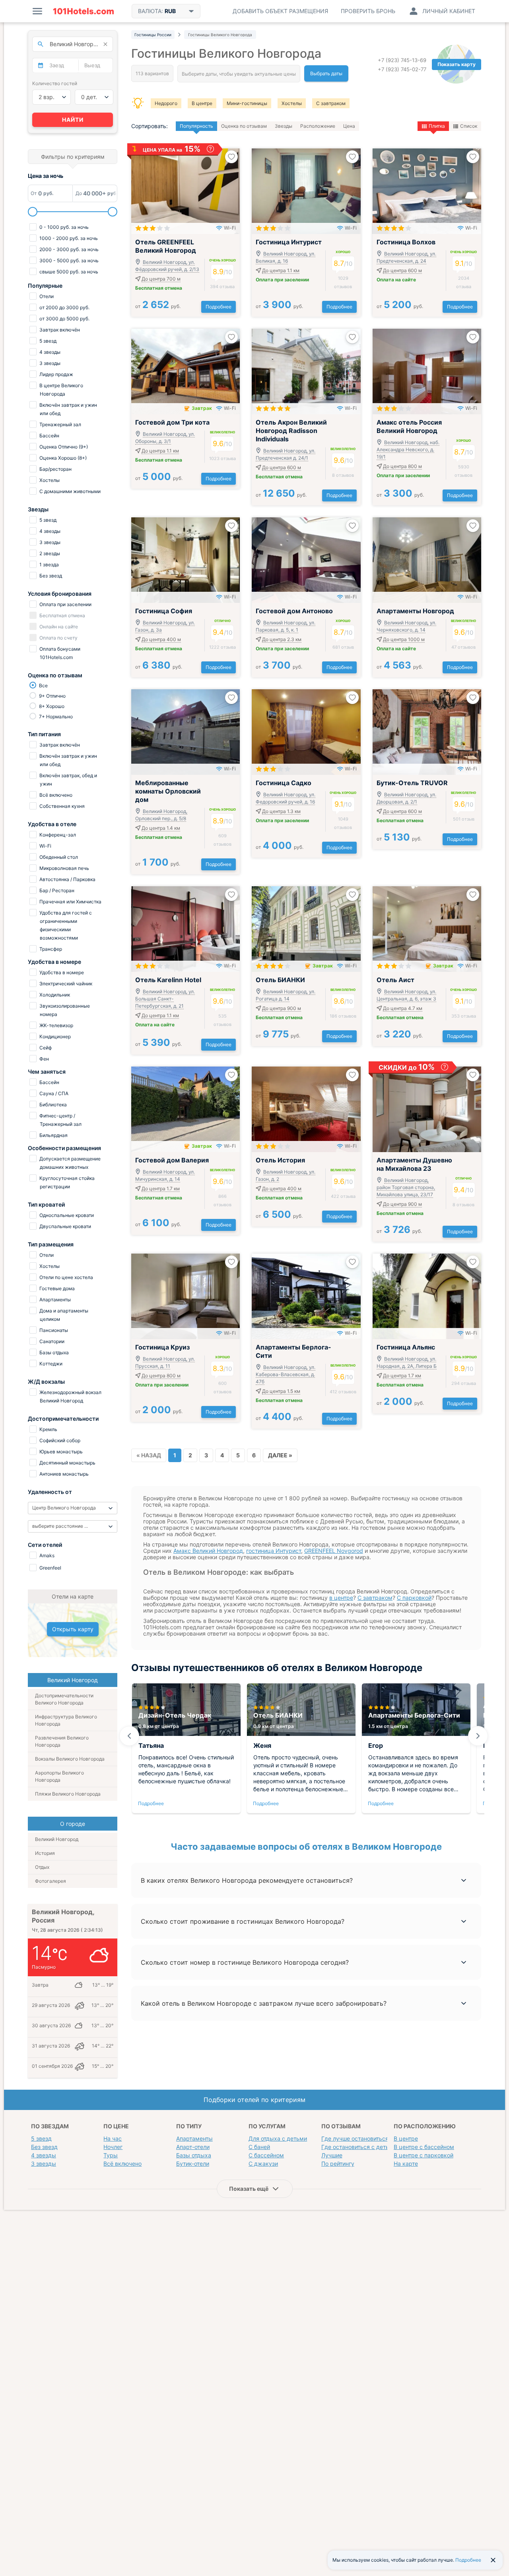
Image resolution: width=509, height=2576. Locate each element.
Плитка (437, 126)
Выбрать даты (326, 73)
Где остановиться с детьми (359, 2147)
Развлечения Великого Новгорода (62, 1741)
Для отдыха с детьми (278, 2138)
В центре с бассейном (424, 2147)
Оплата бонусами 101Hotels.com (59, 653)
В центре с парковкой (424, 2155)
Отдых (42, 1867)
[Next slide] (478, 1736)
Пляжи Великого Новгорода (68, 1794)
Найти (73, 120)
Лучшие (332, 2155)
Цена (349, 126)
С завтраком (331, 103)
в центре (341, 1598)
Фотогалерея (51, 1881)
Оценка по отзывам (244, 126)
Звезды (284, 126)
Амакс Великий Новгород (208, 1551)
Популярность (196, 126)
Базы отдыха (194, 2155)
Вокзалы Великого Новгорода (70, 1759)
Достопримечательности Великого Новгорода (64, 1699)
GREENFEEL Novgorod (334, 1551)
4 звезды (44, 2155)
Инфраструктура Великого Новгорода (66, 1720)
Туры (111, 2155)
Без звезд (44, 2147)
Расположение (318, 126)
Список (469, 126)
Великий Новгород (57, 1839)
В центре (202, 103)
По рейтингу (338, 2164)
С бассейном (266, 2155)
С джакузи (263, 2164)
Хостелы (292, 103)
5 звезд (41, 2138)
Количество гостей (55, 83)
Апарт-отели (193, 2147)
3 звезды (44, 2164)
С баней (259, 2147)
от (158, 306)
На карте (406, 2164)
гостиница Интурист (274, 1551)
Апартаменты (194, 2138)
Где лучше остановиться (355, 2138)
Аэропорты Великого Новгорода (59, 1776)
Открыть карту (73, 1629)
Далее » (280, 1455)
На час (113, 2138)
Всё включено (122, 2164)
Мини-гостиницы (247, 103)
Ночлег (113, 2147)
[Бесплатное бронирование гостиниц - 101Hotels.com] (84, 11)
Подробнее (219, 307)
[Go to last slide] (129, 1736)
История (45, 1853)
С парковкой (414, 1598)
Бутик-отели (193, 2164)
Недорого (166, 103)
